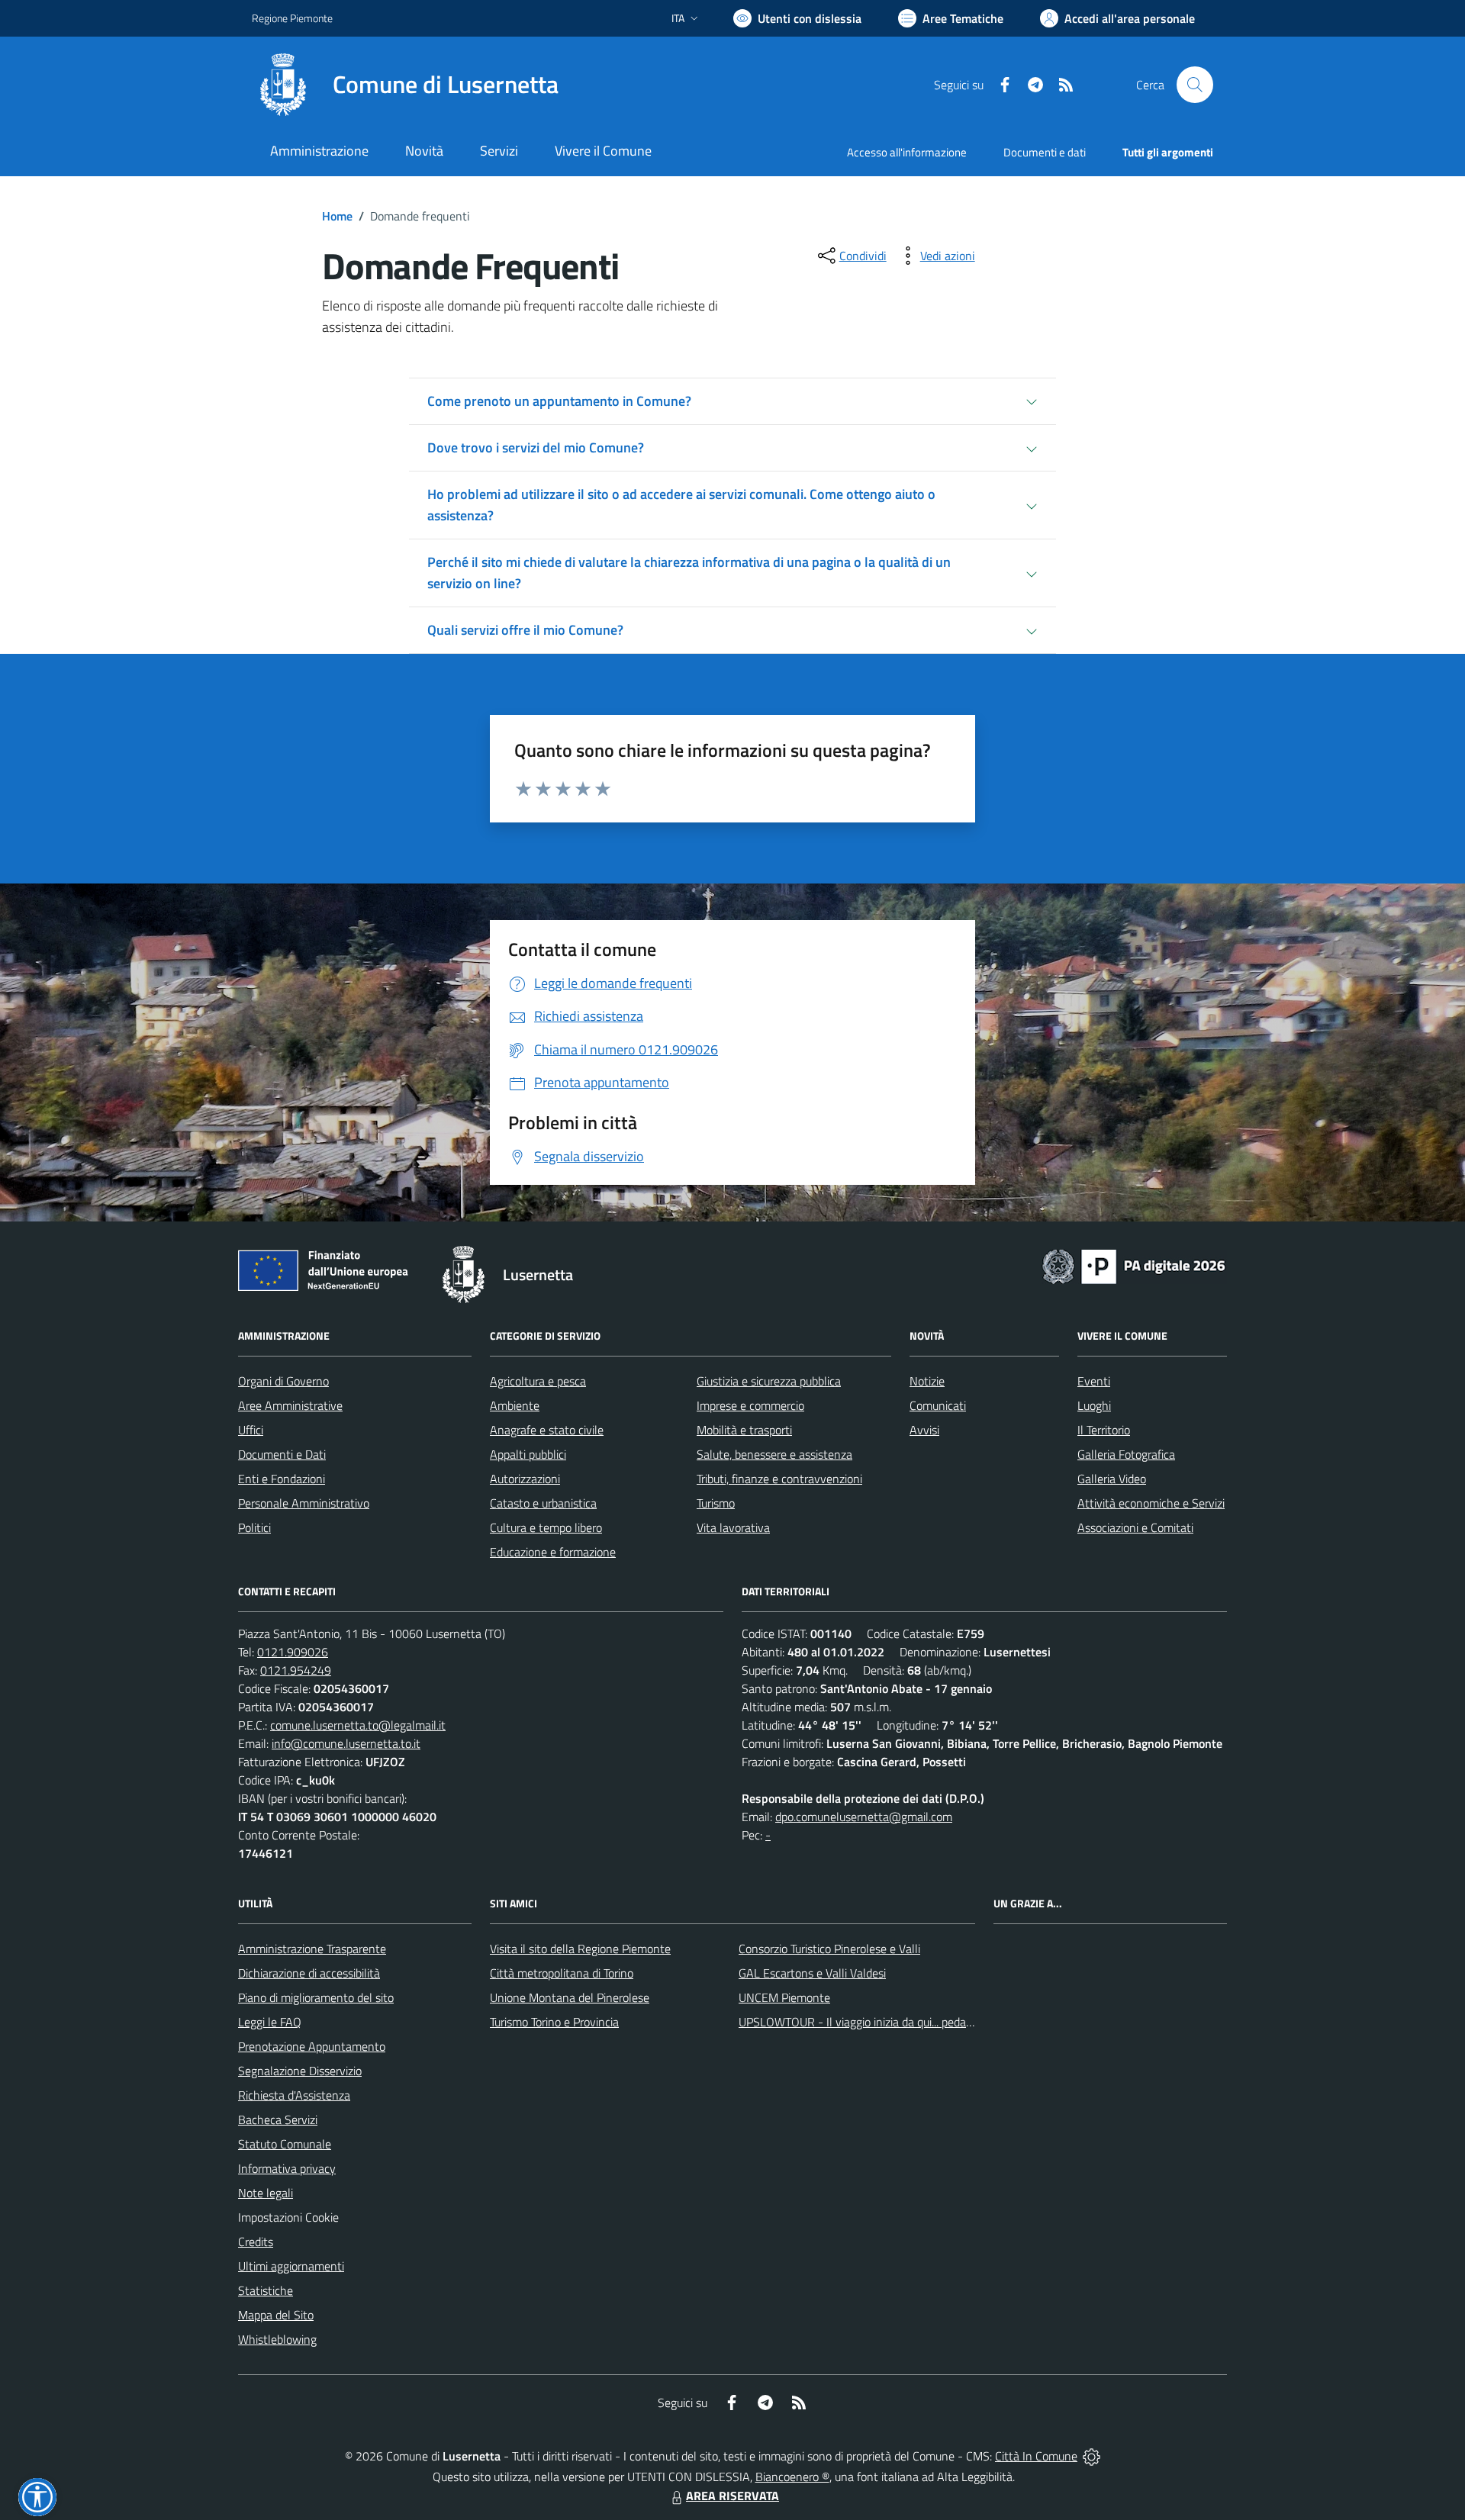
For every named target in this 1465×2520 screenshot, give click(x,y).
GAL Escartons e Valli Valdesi (812, 1973)
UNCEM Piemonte (784, 1997)
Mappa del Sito (276, 2315)
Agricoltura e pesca (538, 1381)
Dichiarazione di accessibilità (309, 1973)
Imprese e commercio (750, 1405)
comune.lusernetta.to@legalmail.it (358, 1725)
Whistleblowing (277, 2339)
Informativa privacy (287, 2168)
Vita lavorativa (733, 1527)
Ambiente (515, 1405)
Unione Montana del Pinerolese (570, 1997)
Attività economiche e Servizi (1151, 1503)
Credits (256, 2242)
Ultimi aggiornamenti (291, 2266)
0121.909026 (293, 1652)
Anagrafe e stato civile (547, 1430)
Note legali (266, 2193)
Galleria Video (1112, 1479)
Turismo (716, 1503)
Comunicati (938, 1405)
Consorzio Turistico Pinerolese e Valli (829, 1949)
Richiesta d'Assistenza (294, 2095)
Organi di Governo (283, 1381)
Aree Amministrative (290, 1405)
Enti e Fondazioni (282, 1479)
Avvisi (924, 1430)
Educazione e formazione (553, 1552)
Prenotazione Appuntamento (312, 2046)
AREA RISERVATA (732, 2496)
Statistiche (266, 2290)
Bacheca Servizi (278, 2119)
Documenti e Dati (282, 1454)
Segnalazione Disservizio (300, 2071)
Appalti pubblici (528, 1454)
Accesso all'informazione (907, 152)
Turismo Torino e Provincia (554, 2022)
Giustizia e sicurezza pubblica (769, 1381)
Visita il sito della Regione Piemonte (580, 1949)
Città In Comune (1036, 2456)
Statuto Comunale (285, 2144)
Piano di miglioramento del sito (316, 1997)
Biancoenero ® (792, 2477)
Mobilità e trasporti (744, 1430)
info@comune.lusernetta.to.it (346, 1743)
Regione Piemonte (292, 18)
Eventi (1094, 1381)
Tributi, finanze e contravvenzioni (779, 1479)
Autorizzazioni (525, 1479)
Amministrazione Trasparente (312, 1949)
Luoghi (1094, 1405)
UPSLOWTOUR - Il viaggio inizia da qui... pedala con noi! (878, 2022)
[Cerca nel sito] (1195, 85)
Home (337, 216)
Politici (254, 1527)
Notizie (927, 1381)
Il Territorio (1104, 1430)
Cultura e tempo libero (546, 1527)
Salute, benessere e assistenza (774, 1454)
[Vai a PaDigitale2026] (1134, 1265)
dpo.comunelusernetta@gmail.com (864, 1817)
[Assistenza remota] (1092, 2456)
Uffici (251, 1430)
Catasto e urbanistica (543, 1503)
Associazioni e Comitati (1135, 1527)
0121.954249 (296, 1670)
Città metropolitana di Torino (562, 1973)
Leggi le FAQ (270, 2022)
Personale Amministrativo (304, 1503)
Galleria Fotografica (1126, 1454)
